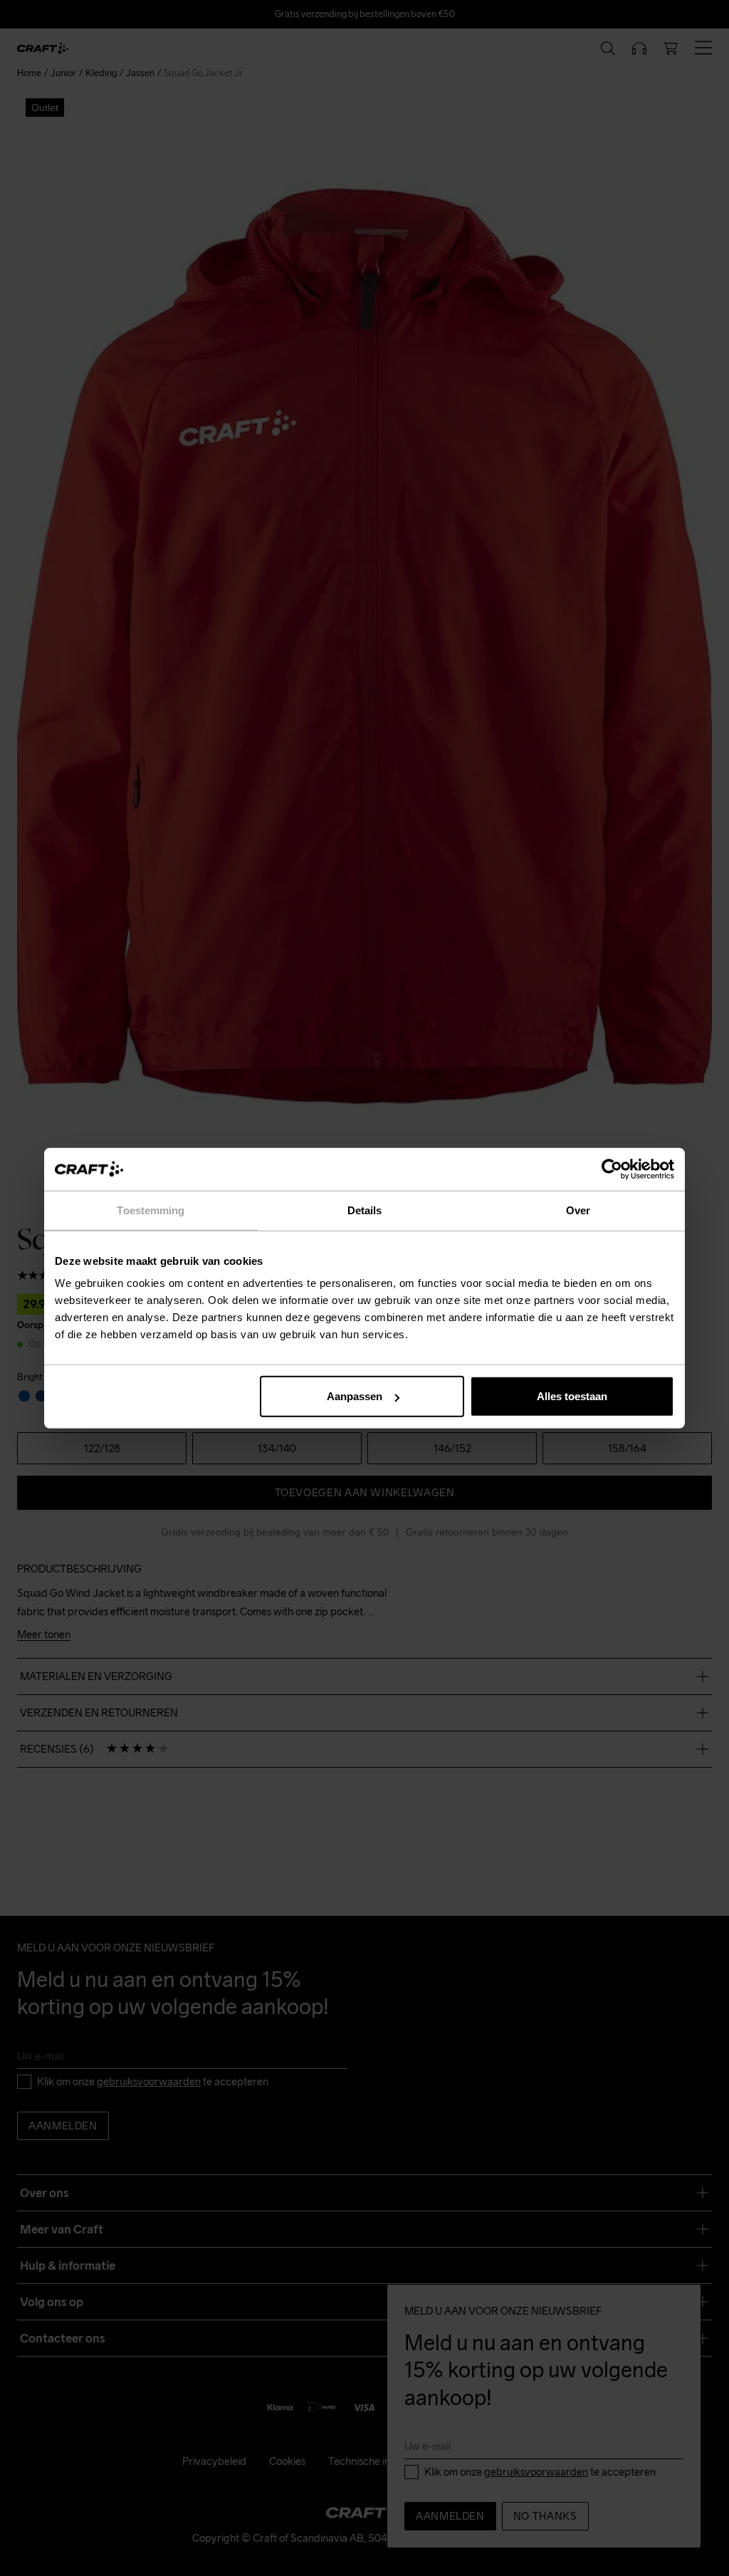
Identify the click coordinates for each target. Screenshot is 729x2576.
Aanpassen (355, 1396)
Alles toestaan (572, 1396)
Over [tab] (578, 1210)
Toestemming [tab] (151, 1210)
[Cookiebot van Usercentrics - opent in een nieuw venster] (612, 1169)
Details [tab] (365, 1210)
